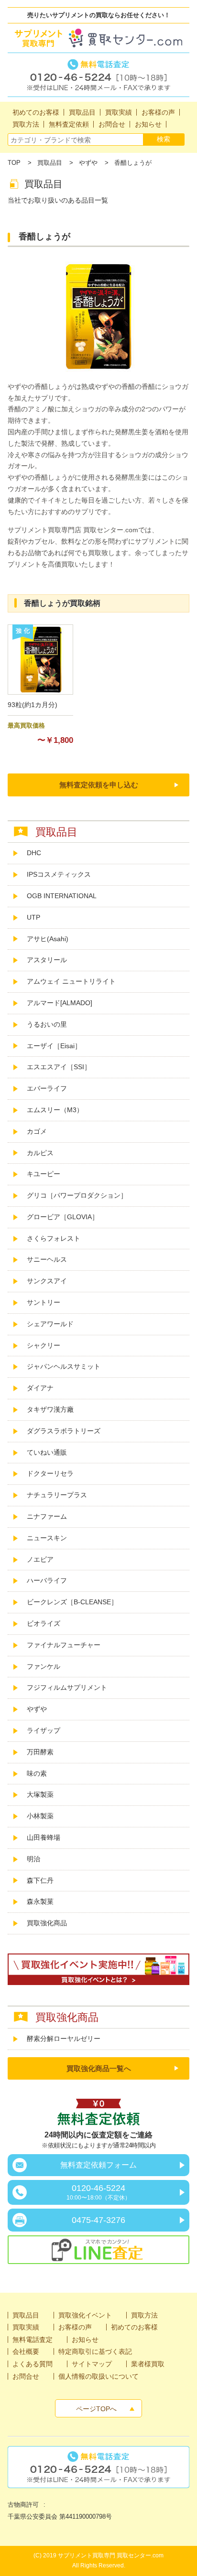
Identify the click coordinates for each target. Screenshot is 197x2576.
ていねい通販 (47, 1452)
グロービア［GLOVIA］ (63, 1217)
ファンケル (44, 1666)
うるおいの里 (47, 1024)
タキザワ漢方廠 (50, 1409)
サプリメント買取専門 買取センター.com (111, 2555)
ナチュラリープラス (57, 1495)
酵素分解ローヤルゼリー (64, 2039)
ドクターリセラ (50, 1473)
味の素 (37, 1773)
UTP (33, 917)
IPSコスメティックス (59, 874)
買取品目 (50, 163)
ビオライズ (44, 1623)
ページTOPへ (96, 2409)
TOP (14, 163)
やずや (88, 163)
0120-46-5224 (98, 2192)
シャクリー (44, 1345)
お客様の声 (75, 2327)
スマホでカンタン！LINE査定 (98, 2251)
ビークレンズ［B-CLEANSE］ (72, 1602)
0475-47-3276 (98, 2220)
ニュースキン (47, 1538)
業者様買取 (148, 2364)
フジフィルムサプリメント (67, 1687)
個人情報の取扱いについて (98, 2376)
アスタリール (47, 960)
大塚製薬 (40, 1794)
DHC (34, 853)
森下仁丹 (40, 1880)
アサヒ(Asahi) (48, 939)
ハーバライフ (47, 1580)
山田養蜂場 (44, 1837)
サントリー (44, 1302)
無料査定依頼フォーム (98, 2165)
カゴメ (37, 1131)
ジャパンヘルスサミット (64, 1366)
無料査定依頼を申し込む (99, 785)
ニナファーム (47, 1516)
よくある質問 (33, 2364)
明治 (33, 1859)
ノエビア (40, 1559)
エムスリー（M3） (55, 1110)
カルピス (40, 1153)
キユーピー (44, 1174)
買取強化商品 (47, 1923)
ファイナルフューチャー (64, 1645)
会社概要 (26, 2351)
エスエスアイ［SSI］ (59, 1067)
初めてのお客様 (134, 2327)
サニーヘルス (47, 1259)
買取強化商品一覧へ (99, 2068)
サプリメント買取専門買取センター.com (98, 38)
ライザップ (44, 1730)
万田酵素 (40, 1752)
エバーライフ (47, 1088)
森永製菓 (40, 1901)
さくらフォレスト (54, 1238)
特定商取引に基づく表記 (95, 2351)
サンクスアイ (47, 1281)
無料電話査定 (98, 75)
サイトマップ (92, 2364)
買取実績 (26, 2327)
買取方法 (144, 2315)
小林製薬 (40, 1816)
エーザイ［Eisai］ (54, 1046)
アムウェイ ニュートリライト (71, 981)
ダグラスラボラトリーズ (67, 1431)
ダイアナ (40, 1388)
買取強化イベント (85, 2315)
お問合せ (26, 2376)
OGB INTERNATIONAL (62, 896)
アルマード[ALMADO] (60, 1003)
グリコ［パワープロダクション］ (77, 1195)
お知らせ (85, 2340)
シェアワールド (50, 1324)
